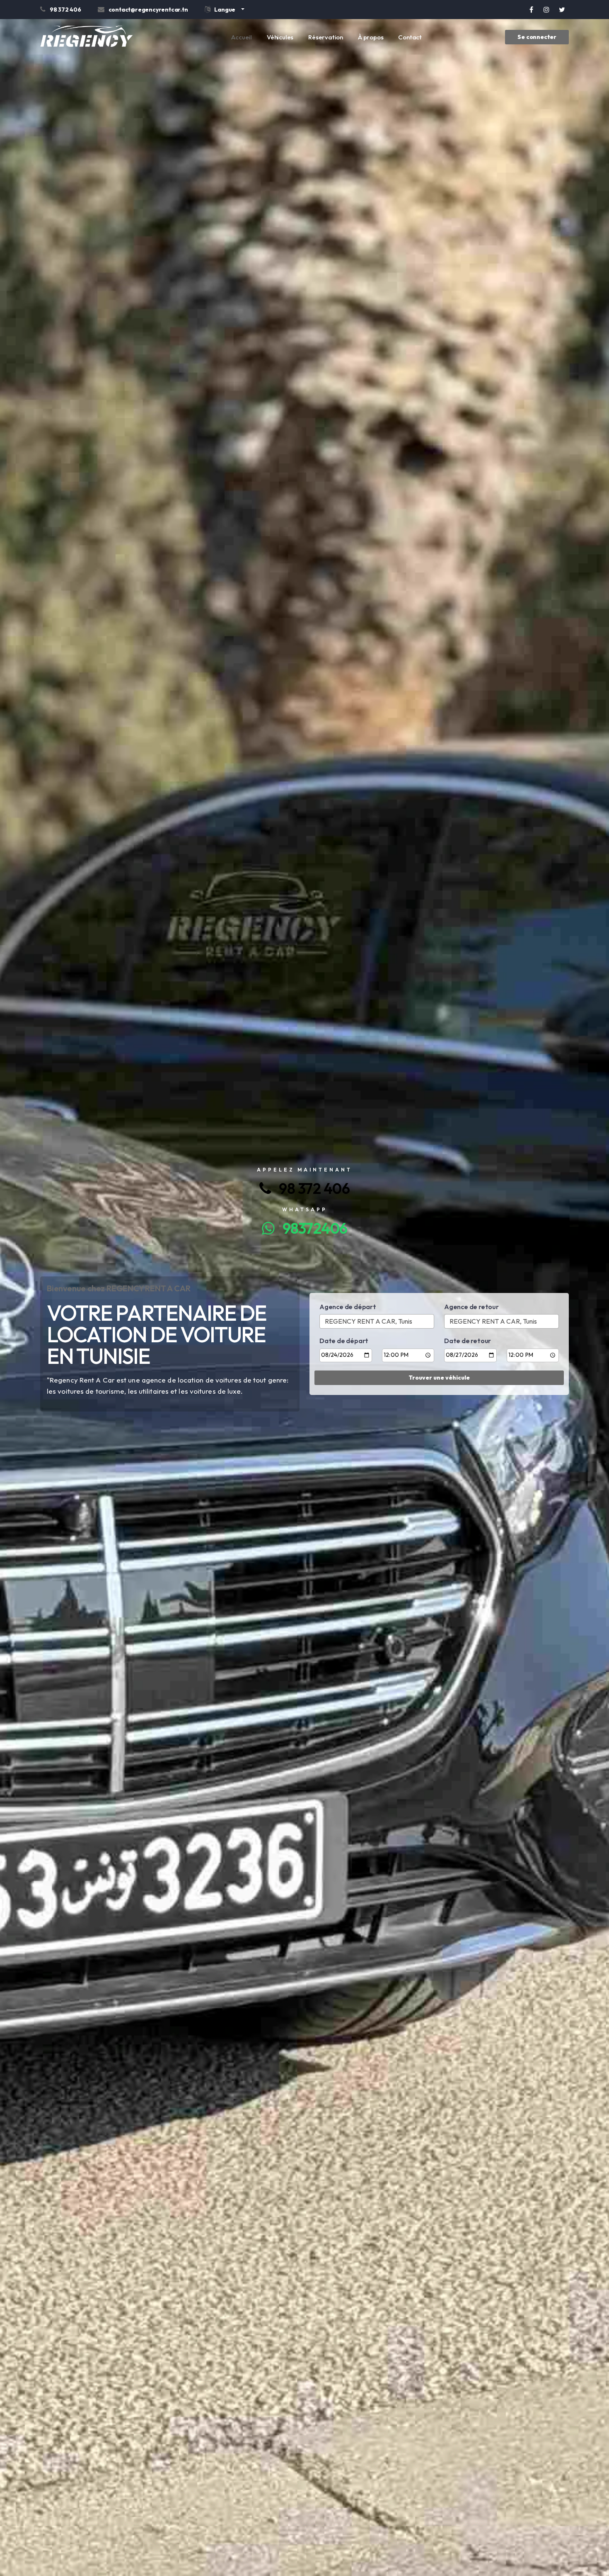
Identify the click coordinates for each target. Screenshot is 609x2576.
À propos (371, 37)
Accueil (242, 37)
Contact (410, 37)
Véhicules (280, 37)
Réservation (326, 37)
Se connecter (537, 37)
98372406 (311, 1228)
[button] (225, 11)
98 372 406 (310, 1188)
